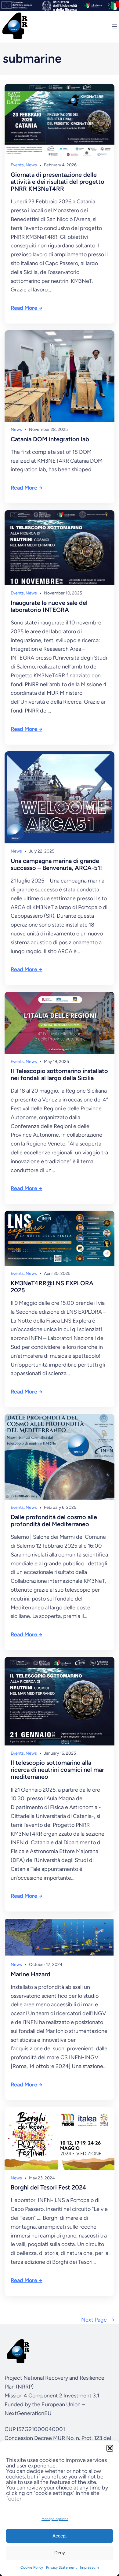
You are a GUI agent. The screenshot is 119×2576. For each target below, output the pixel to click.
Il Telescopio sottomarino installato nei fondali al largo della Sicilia (59, 1075)
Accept (60, 2536)
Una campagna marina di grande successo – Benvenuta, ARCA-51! (56, 864)
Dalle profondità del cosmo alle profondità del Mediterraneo (54, 1521)
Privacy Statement (61, 2567)
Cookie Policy (32, 2567)
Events (17, 165)
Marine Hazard (31, 1974)
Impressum (89, 2567)
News (31, 165)
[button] (110, 2448)
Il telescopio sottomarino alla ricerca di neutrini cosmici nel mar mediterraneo (57, 1770)
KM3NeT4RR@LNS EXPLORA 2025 (52, 1287)
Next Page (98, 2320)
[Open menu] (114, 27)
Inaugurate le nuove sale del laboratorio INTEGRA (49, 606)
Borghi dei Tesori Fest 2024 (49, 2187)
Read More (24, 308)
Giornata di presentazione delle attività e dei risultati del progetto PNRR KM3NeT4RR (58, 182)
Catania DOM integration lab (50, 439)
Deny (60, 2553)
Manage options (55, 2519)
